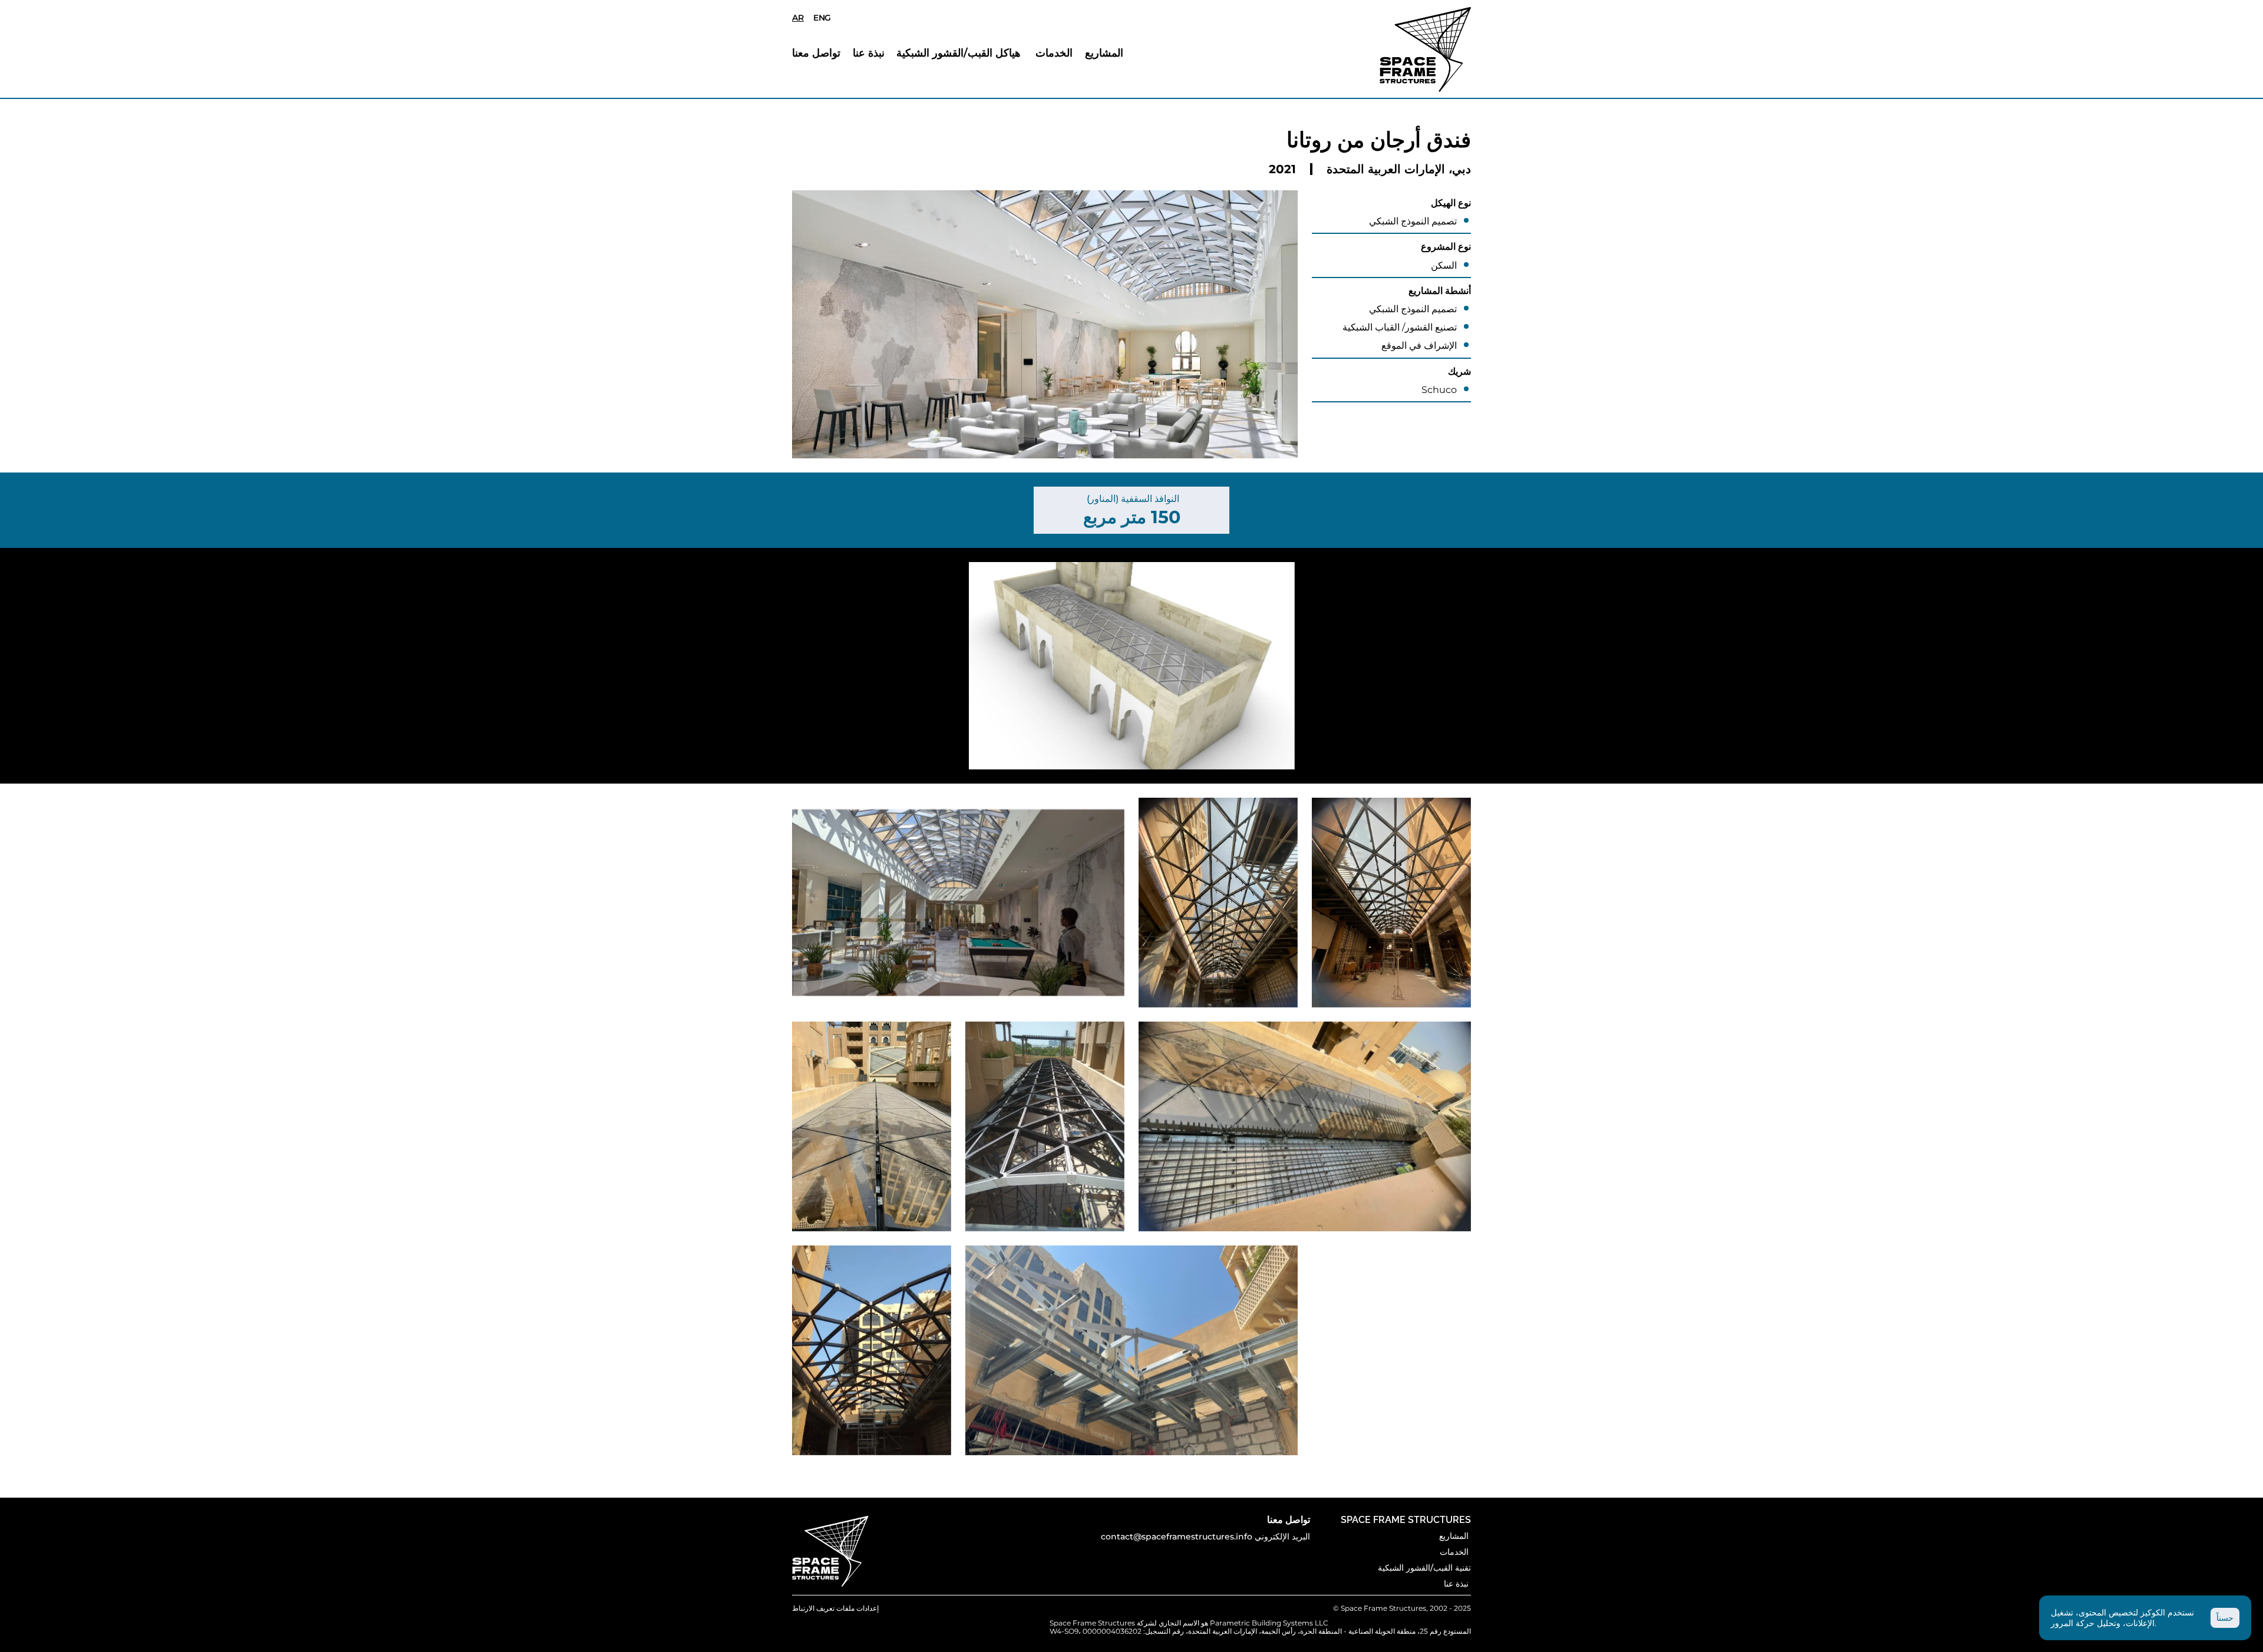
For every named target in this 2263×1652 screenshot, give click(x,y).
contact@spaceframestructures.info (1177, 1537)
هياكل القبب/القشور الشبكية (961, 53)
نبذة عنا (870, 53)
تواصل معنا (818, 53)
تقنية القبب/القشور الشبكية (1424, 1568)
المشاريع (1104, 53)
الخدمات (1055, 53)
